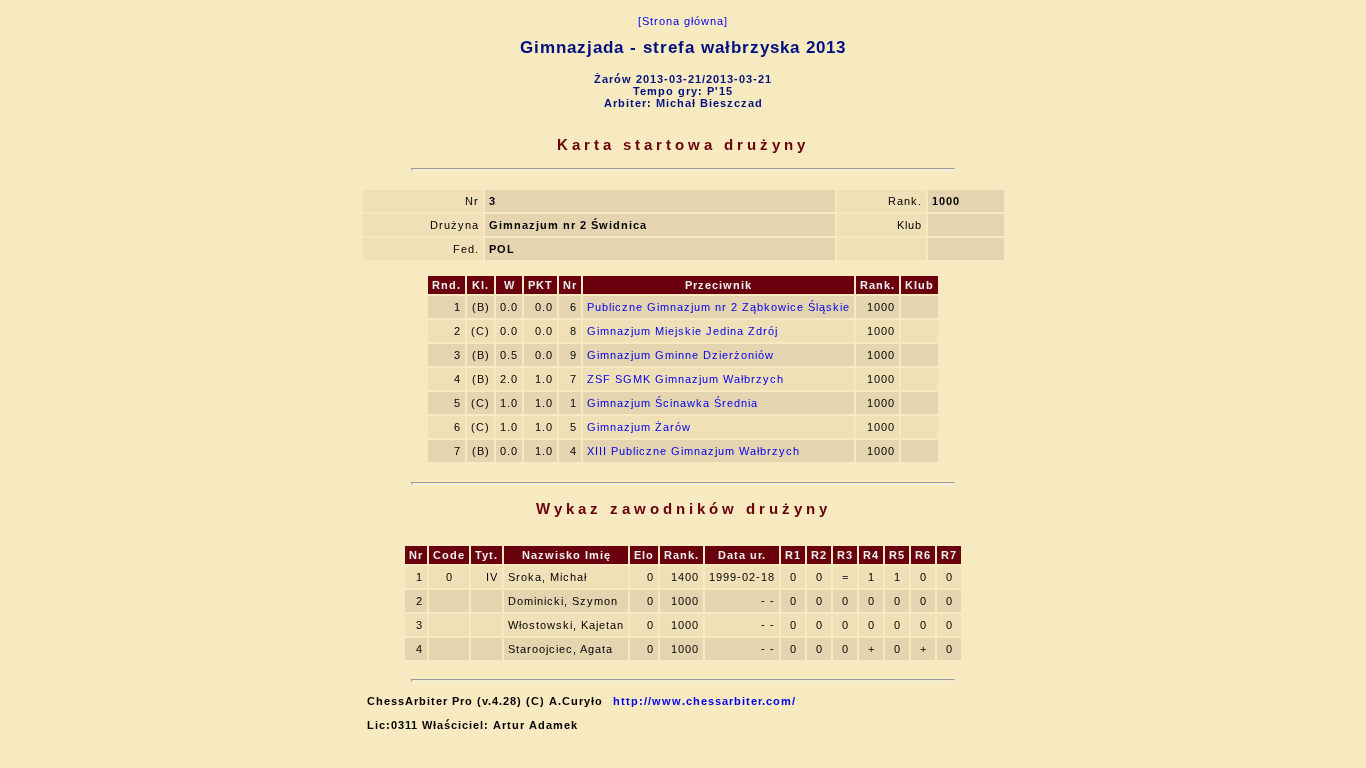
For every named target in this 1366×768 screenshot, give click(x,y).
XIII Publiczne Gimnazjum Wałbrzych (693, 451)
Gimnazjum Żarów (639, 427)
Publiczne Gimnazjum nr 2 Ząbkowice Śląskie (718, 307)
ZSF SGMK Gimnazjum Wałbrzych (685, 379)
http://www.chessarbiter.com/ (704, 701)
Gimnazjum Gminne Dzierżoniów (680, 355)
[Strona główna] (683, 21)
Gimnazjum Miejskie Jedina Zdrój (682, 331)
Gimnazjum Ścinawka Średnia (672, 403)
